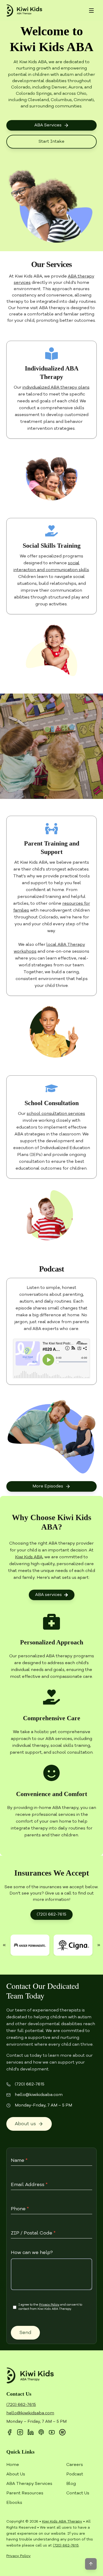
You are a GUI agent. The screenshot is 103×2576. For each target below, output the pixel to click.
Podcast (75, 2474)
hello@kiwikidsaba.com (39, 2095)
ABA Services (48, 125)
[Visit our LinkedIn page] (31, 2432)
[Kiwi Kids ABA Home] (24, 11)
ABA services (48, 1595)
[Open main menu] (91, 11)
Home (13, 2465)
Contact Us (78, 2493)
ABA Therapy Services (29, 2484)
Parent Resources (25, 2493)
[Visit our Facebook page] (10, 2432)
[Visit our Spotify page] (62, 2432)
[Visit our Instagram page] (20, 2432)
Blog (71, 2484)
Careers (75, 2465)
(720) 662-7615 (51, 1915)
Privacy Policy (49, 2305)
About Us (16, 2474)
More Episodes (48, 1486)
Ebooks (14, 2503)
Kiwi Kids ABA (29, 1557)
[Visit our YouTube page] (52, 2432)
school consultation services (56, 1114)
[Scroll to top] (91, 2564)
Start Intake (51, 142)
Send (25, 2333)
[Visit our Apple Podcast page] (41, 2432)
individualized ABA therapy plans (56, 388)
